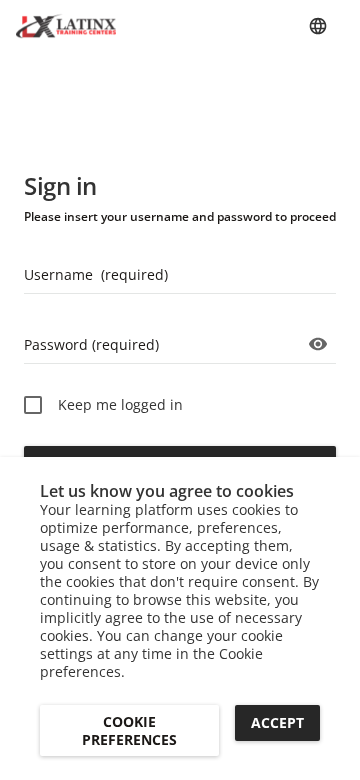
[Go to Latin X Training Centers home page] (66, 26)
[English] (318, 26)
